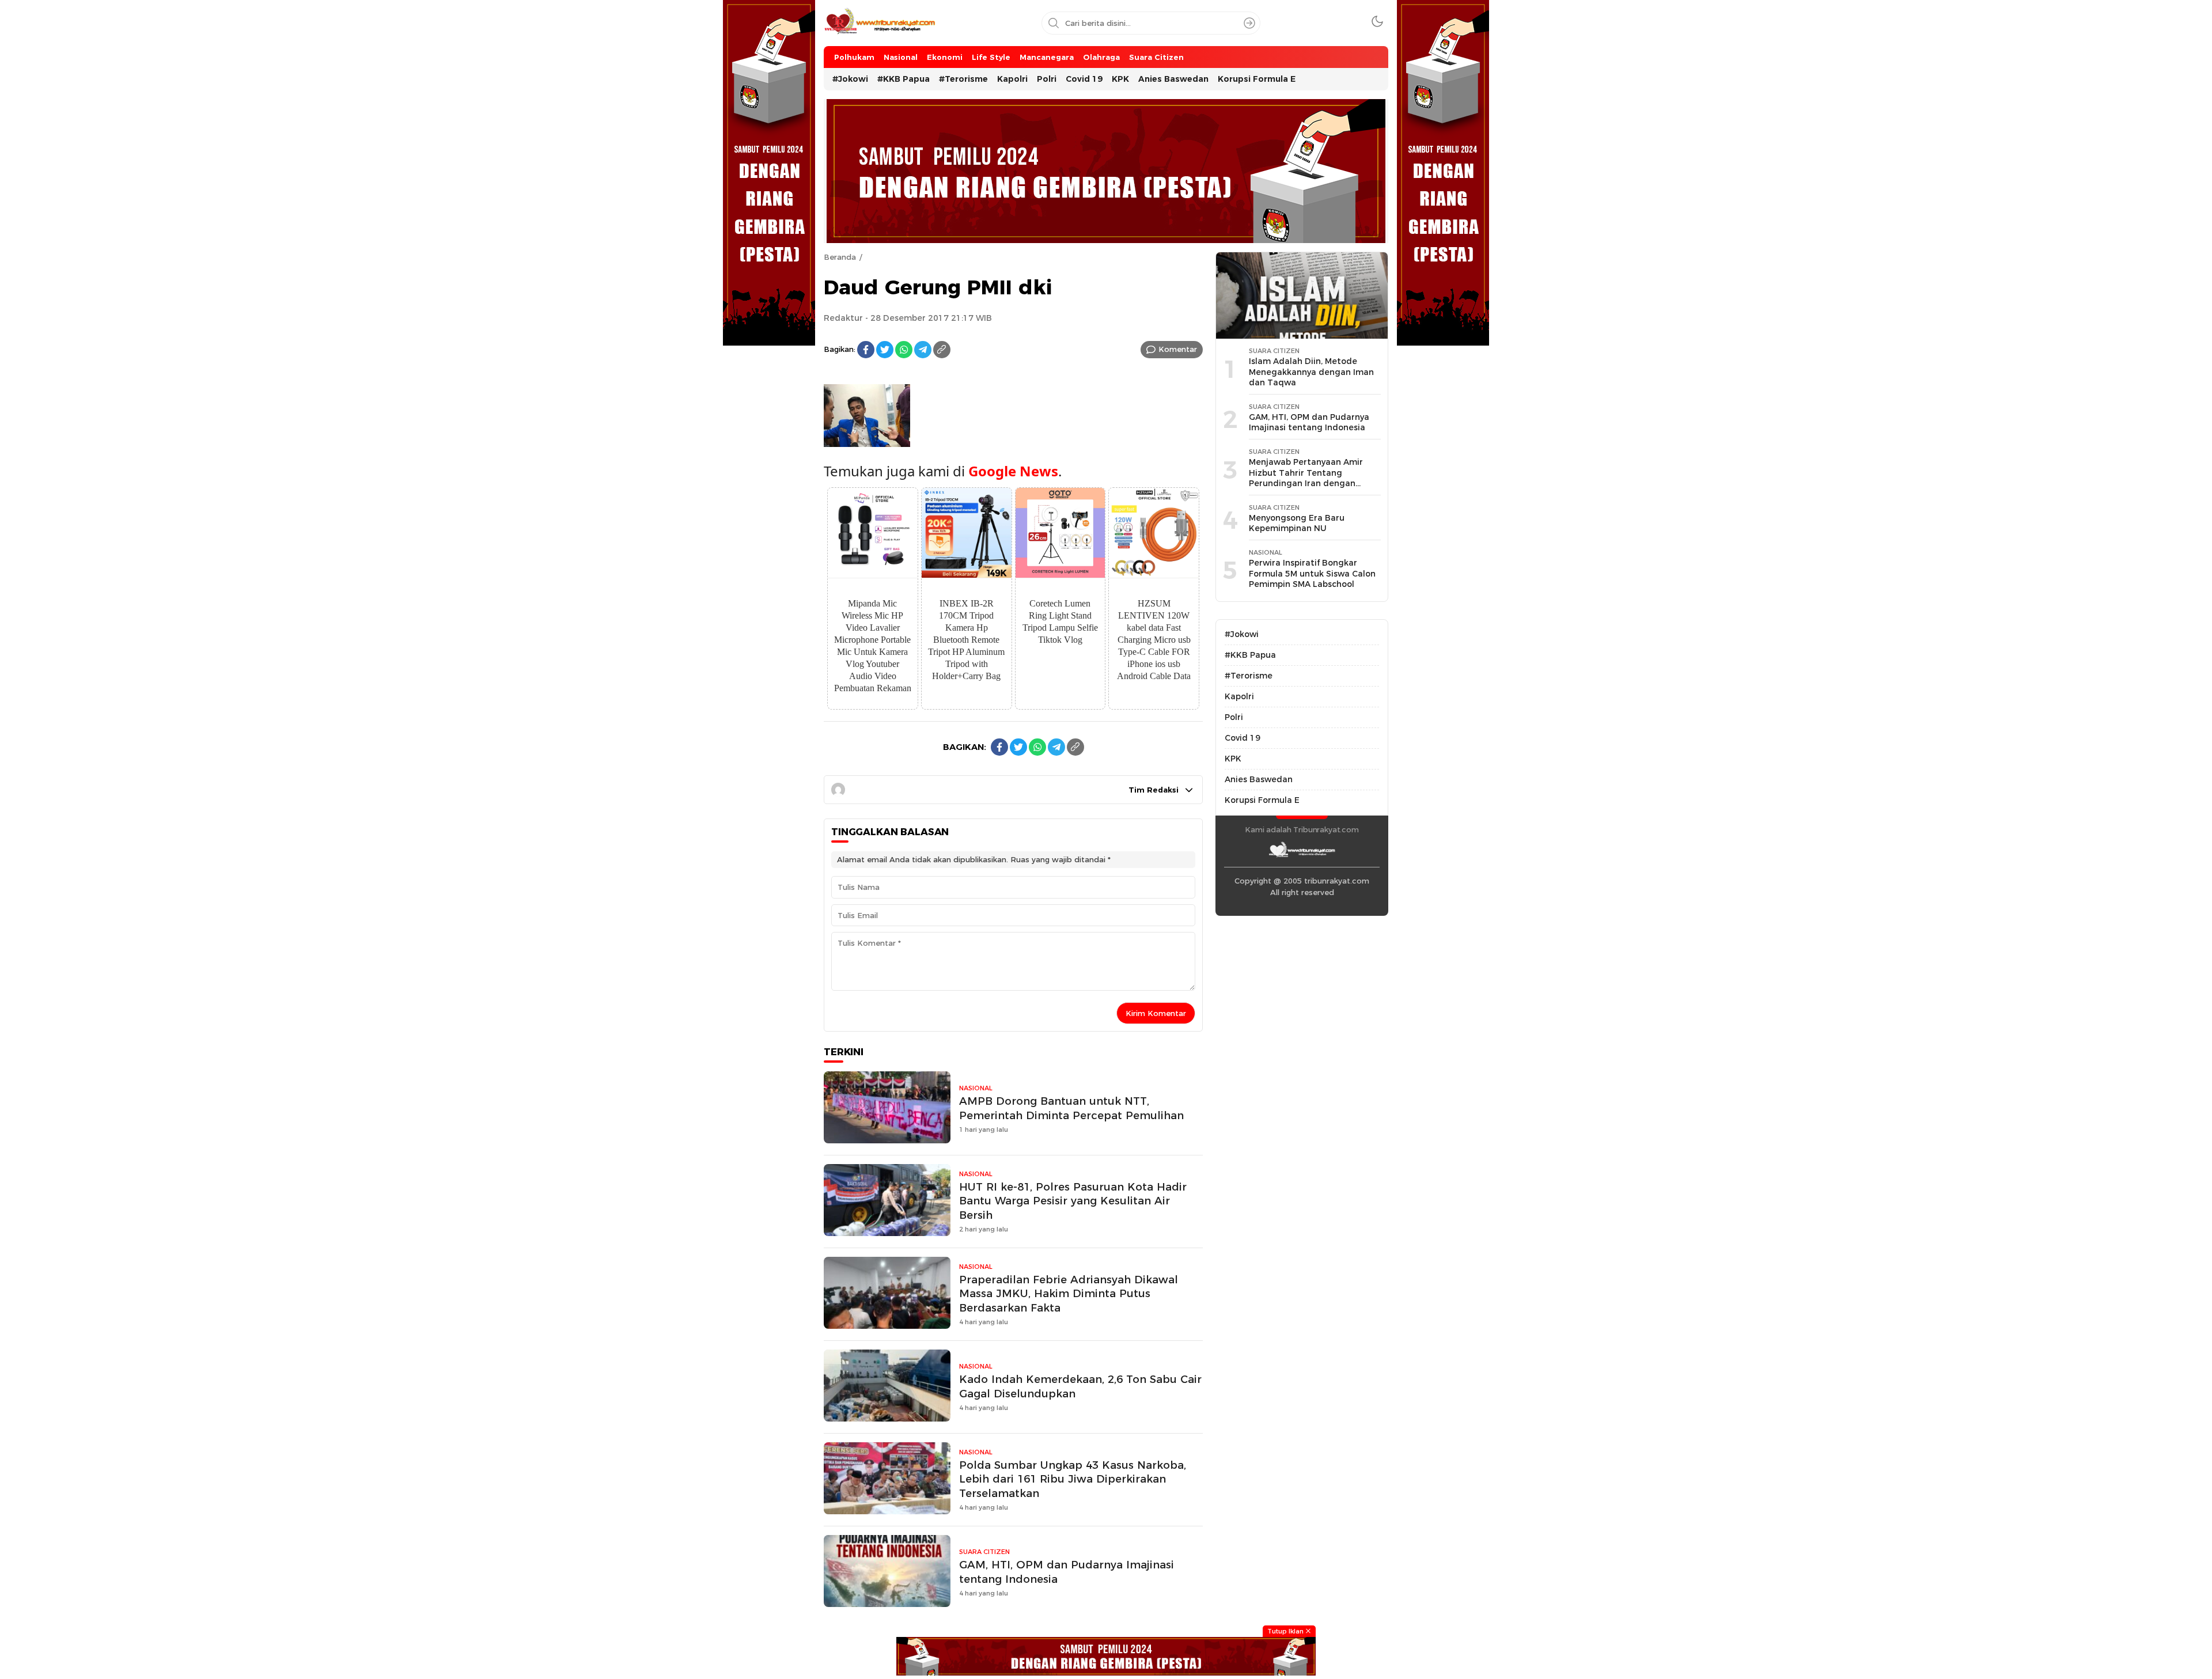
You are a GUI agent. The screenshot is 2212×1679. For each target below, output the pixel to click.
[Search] (1249, 23)
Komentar (1178, 349)
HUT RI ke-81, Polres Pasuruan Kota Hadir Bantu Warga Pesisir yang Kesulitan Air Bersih (1073, 1201)
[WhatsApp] (904, 350)
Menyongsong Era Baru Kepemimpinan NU (1297, 523)
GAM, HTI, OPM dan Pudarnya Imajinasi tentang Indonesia (1067, 1572)
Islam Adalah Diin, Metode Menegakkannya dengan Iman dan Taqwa (1311, 372)
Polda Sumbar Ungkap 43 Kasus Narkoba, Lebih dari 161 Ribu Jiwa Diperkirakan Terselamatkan (1073, 1479)
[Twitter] (885, 350)
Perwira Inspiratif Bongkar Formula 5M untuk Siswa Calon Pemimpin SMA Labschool (1312, 573)
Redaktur (843, 318)
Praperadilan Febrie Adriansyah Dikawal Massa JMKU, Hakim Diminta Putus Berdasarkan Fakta (1069, 1294)
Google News (1013, 471)
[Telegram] (923, 350)
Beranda (840, 257)
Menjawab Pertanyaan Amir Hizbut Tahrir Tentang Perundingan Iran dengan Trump (1306, 478)
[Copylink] (942, 350)
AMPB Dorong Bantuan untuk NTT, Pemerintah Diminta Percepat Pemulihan (1071, 1108)
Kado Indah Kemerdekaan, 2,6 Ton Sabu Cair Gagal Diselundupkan (1080, 1386)
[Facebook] (866, 350)
